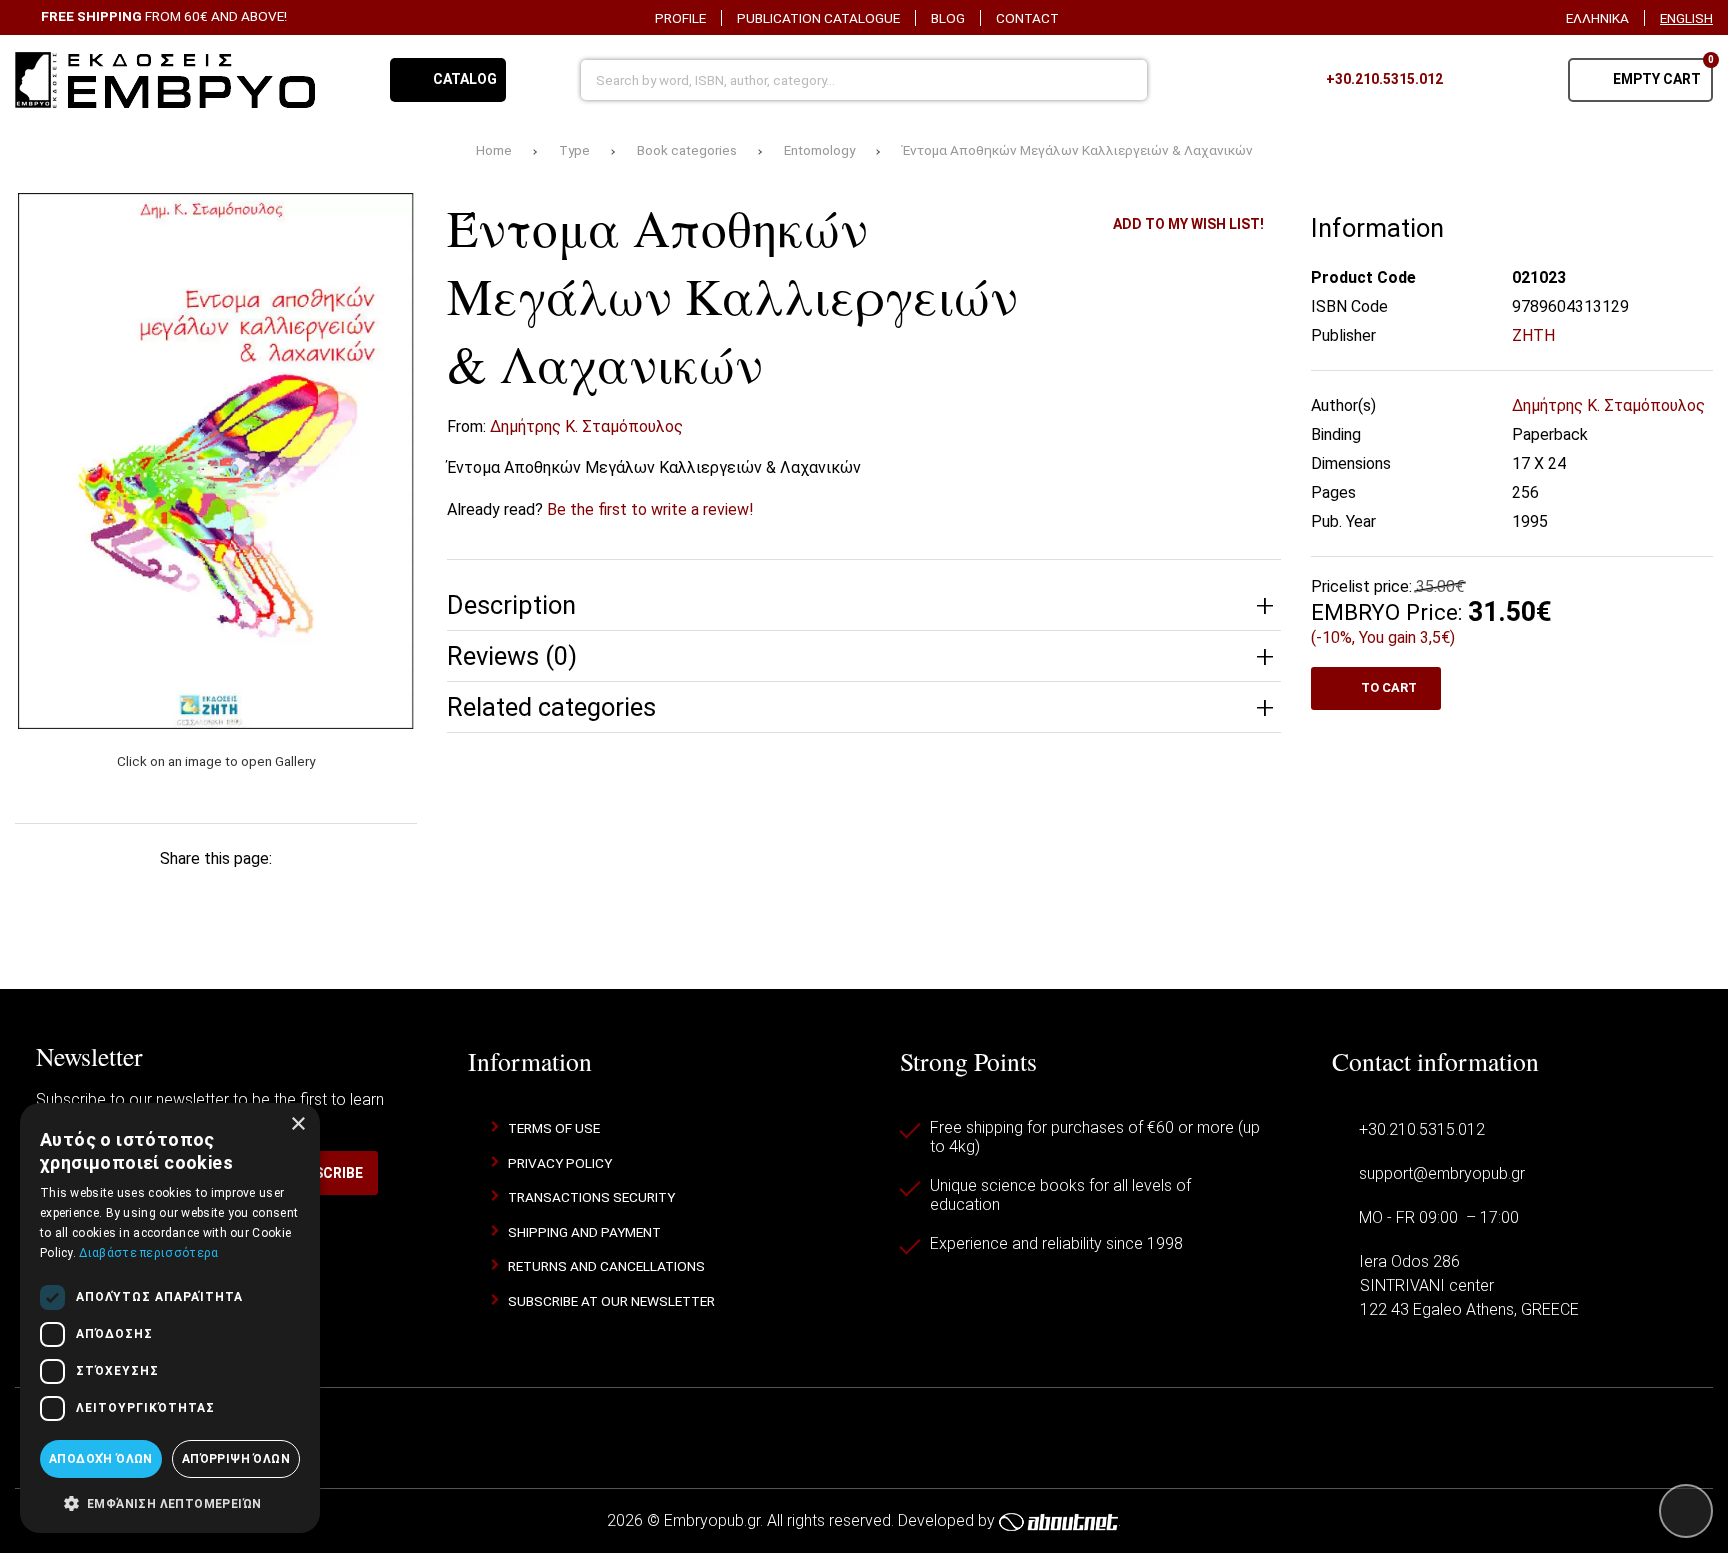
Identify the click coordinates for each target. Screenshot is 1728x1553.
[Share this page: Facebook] (54, 897)
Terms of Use (554, 1128)
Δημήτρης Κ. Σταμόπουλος (586, 426)
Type (574, 150)
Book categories (687, 150)
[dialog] (170, 1318)
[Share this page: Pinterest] (184, 897)
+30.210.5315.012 (1422, 1129)
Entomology (819, 150)
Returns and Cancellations (606, 1266)
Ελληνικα (1597, 18)
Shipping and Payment (584, 1232)
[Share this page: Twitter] (119, 897)
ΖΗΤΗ (1533, 335)
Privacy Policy (560, 1163)
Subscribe (324, 1173)
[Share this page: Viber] (313, 897)
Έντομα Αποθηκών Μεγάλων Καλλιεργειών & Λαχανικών (1077, 150)
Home (494, 150)
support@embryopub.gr (1442, 1173)
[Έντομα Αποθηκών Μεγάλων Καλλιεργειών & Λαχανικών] (216, 461)
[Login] (1528, 80)
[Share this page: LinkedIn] (248, 897)
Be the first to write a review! (650, 509)
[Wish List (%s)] (1478, 80)
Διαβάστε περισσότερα (148, 1253)
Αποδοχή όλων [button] (101, 1459)
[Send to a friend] (377, 897)
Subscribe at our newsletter (611, 1301)
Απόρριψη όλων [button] (236, 1459)
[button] (170, 1502)
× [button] (297, 1124)
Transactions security (591, 1197)
